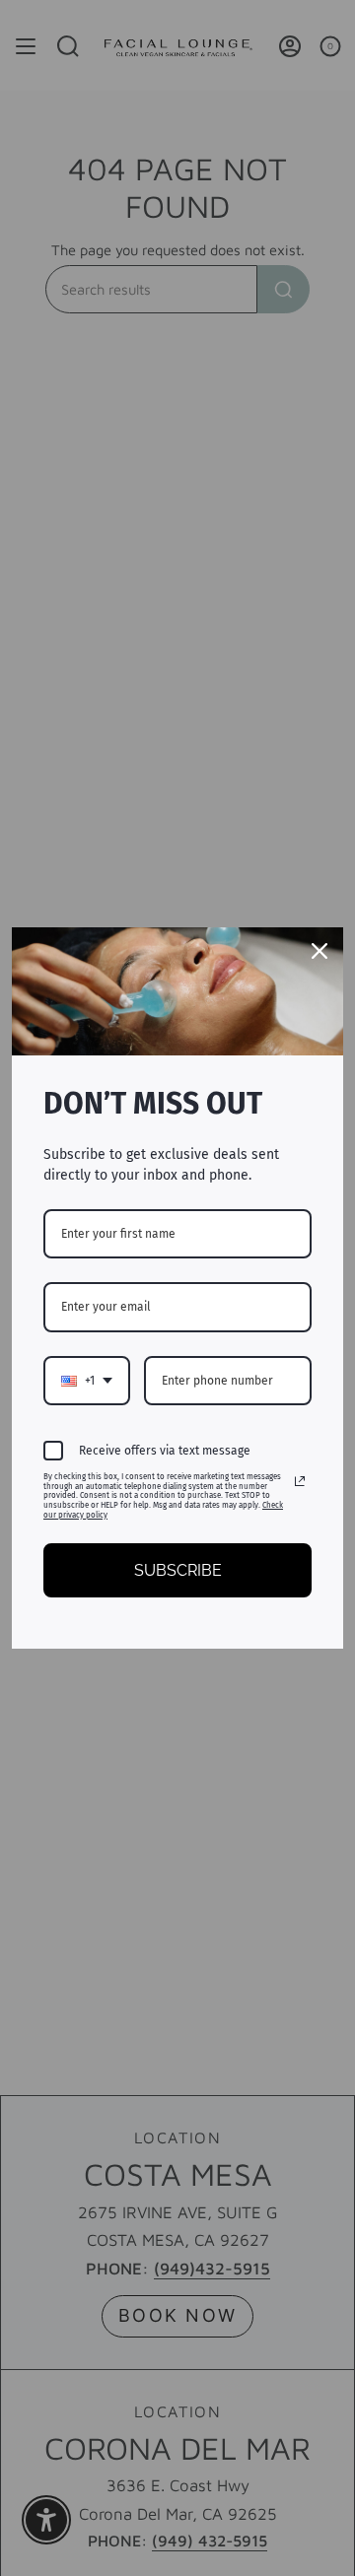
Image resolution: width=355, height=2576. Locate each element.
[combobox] (87, 1381)
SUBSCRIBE (178, 1570)
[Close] (319, 951)
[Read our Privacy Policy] (300, 1481)
